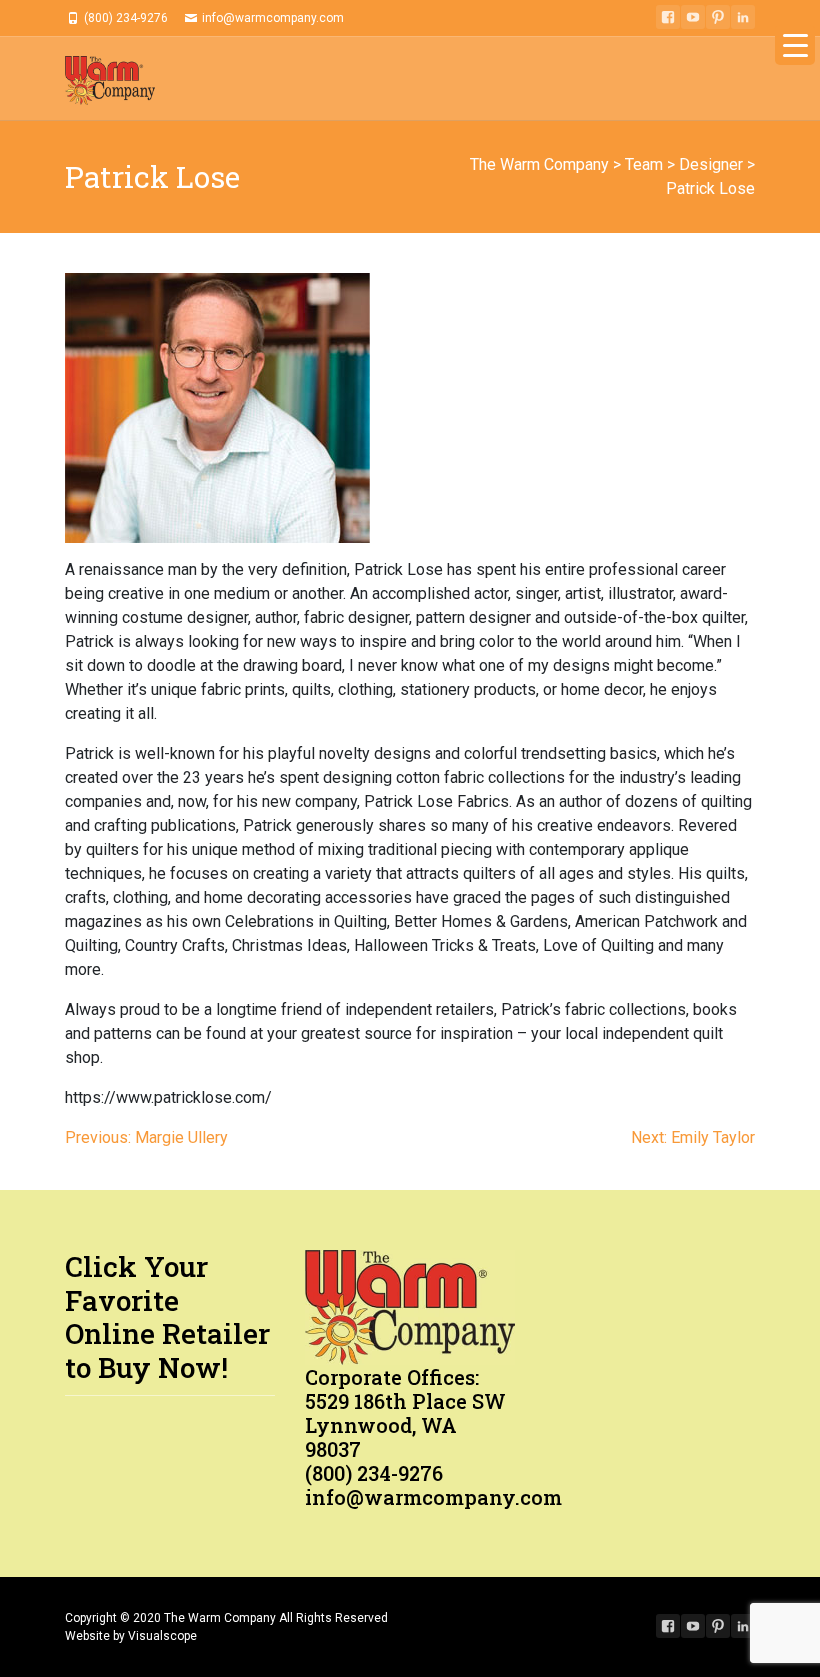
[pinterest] (718, 17)
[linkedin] (743, 17)
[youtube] (693, 17)
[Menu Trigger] (795, 45)
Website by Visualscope (131, 1636)
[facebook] (668, 17)
